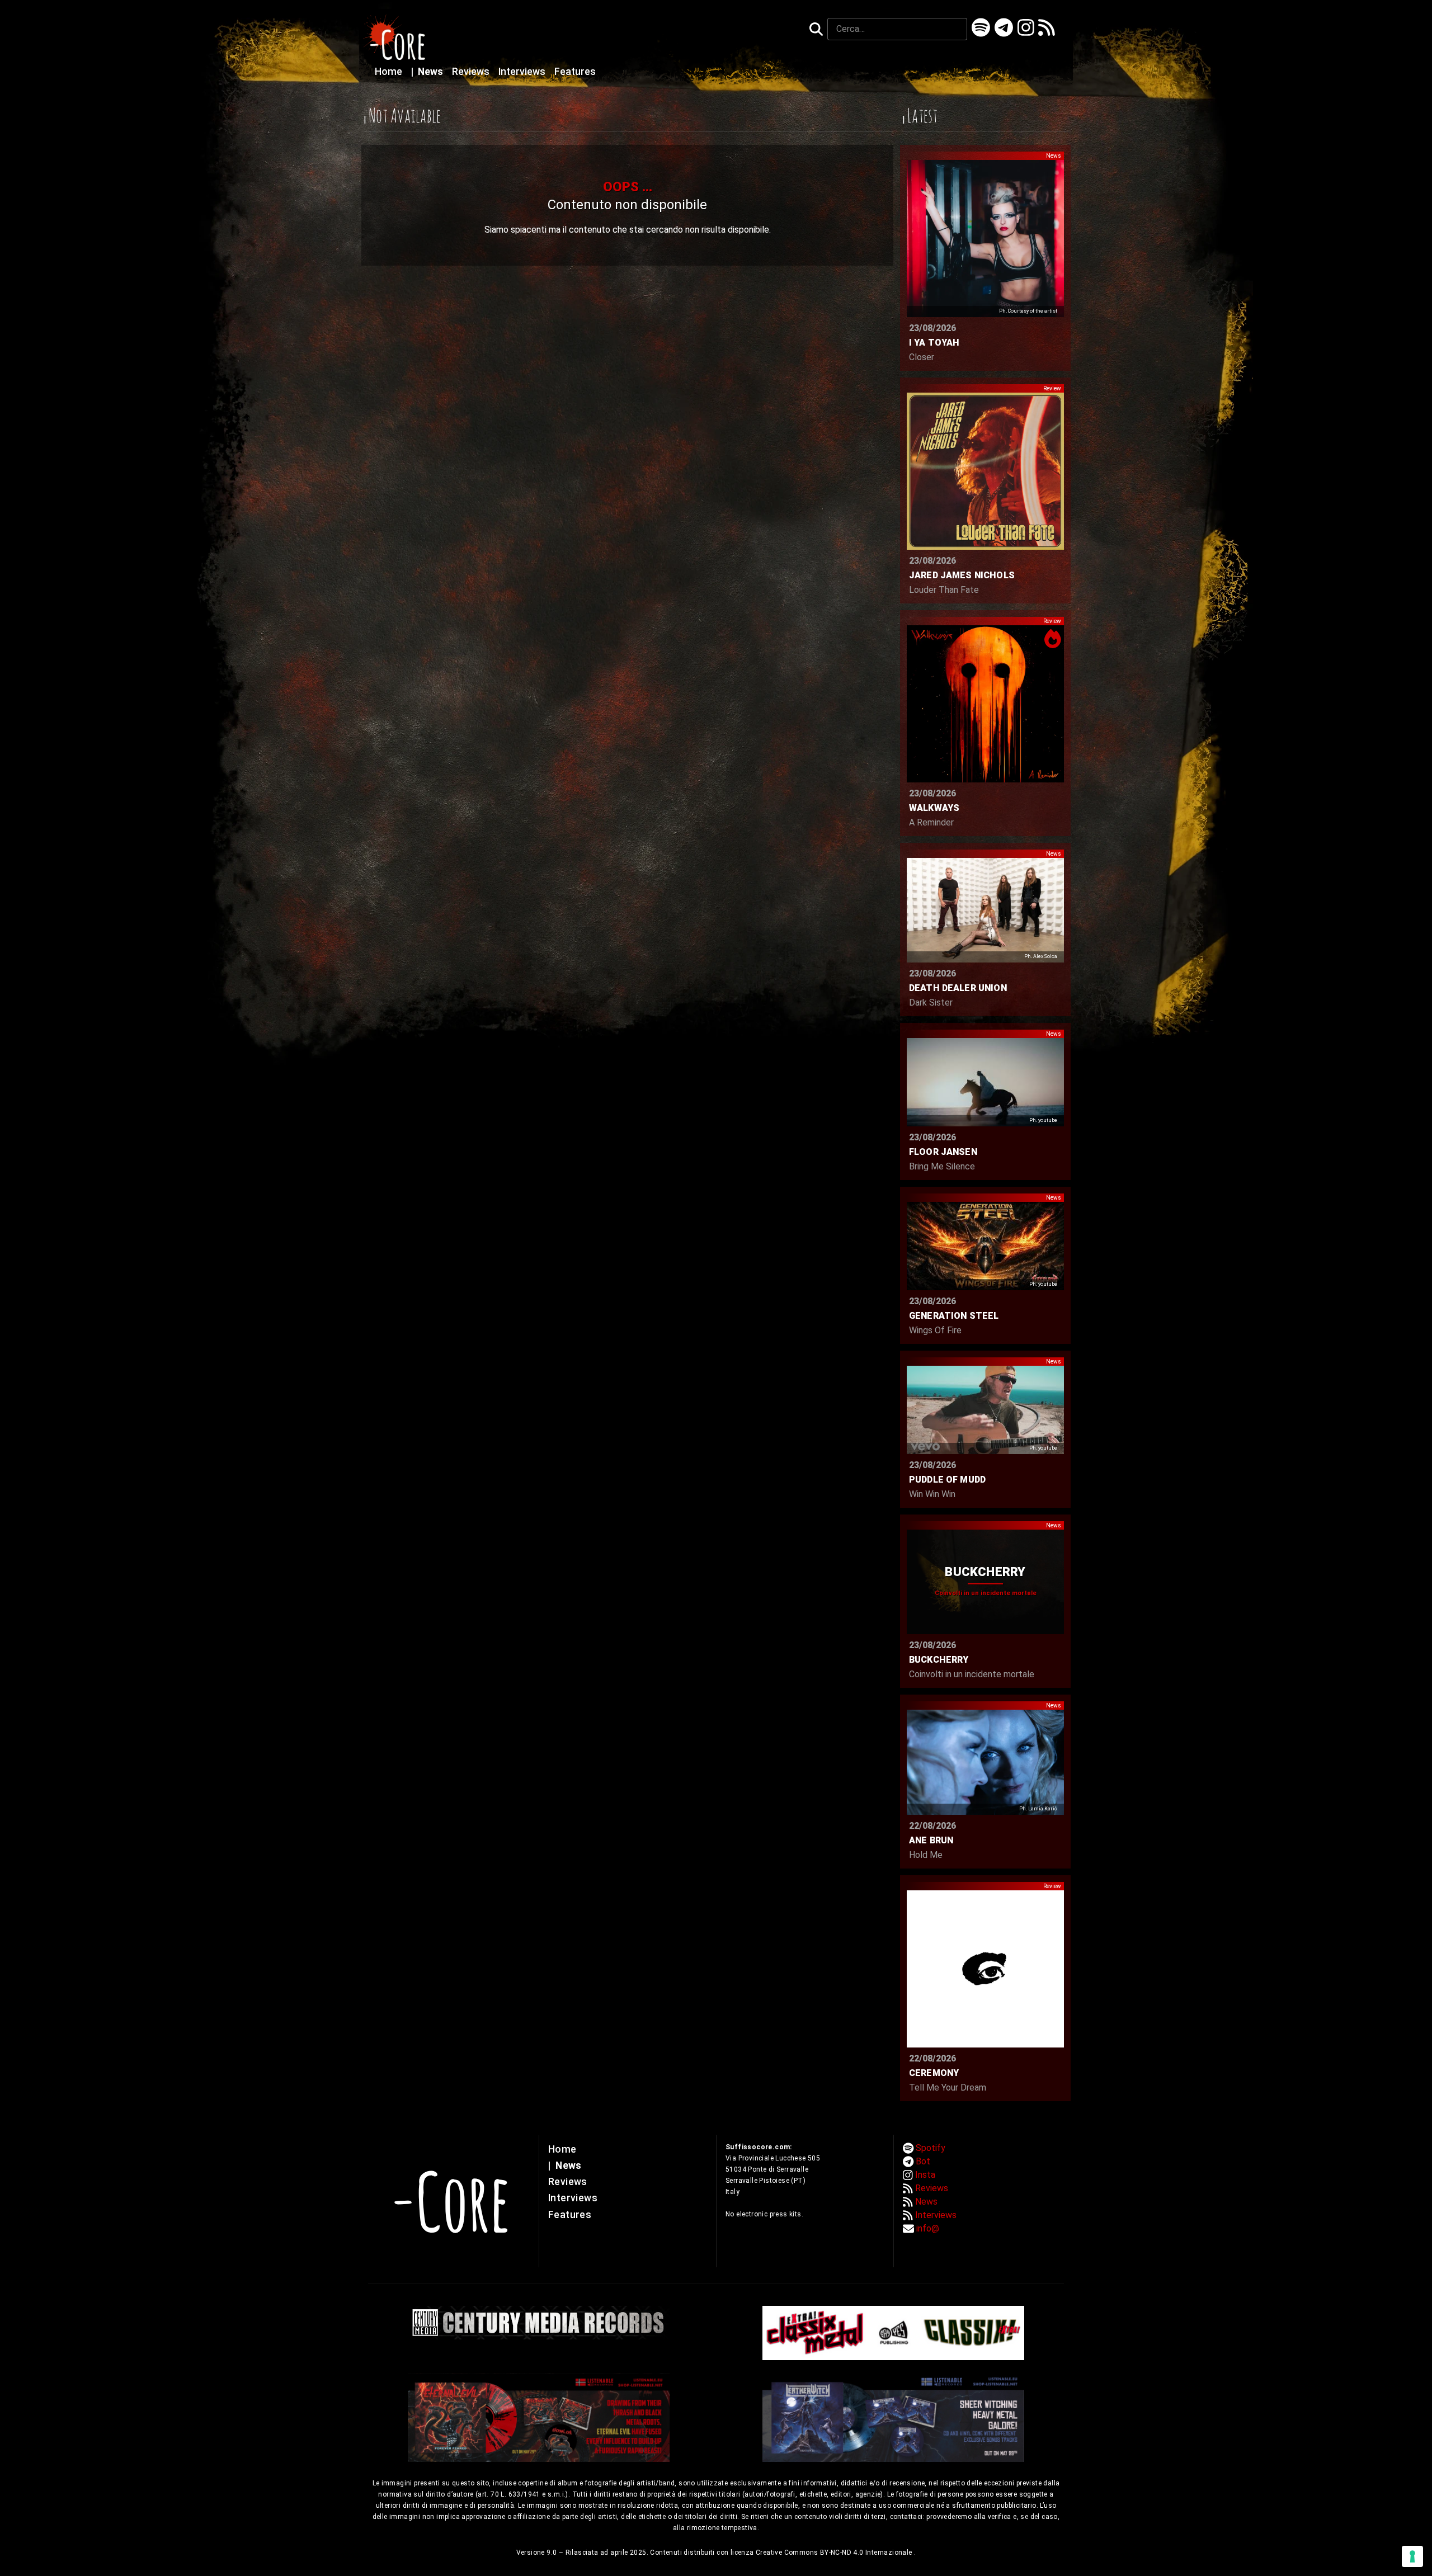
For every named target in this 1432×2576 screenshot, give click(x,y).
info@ (928, 2228)
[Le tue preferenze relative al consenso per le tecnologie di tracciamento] (1412, 2556)
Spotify (931, 2148)
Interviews (523, 72)
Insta (925, 2175)
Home (390, 72)
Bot (923, 2161)
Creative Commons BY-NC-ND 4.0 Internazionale (835, 2553)
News (428, 72)
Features (575, 72)
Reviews (472, 72)
